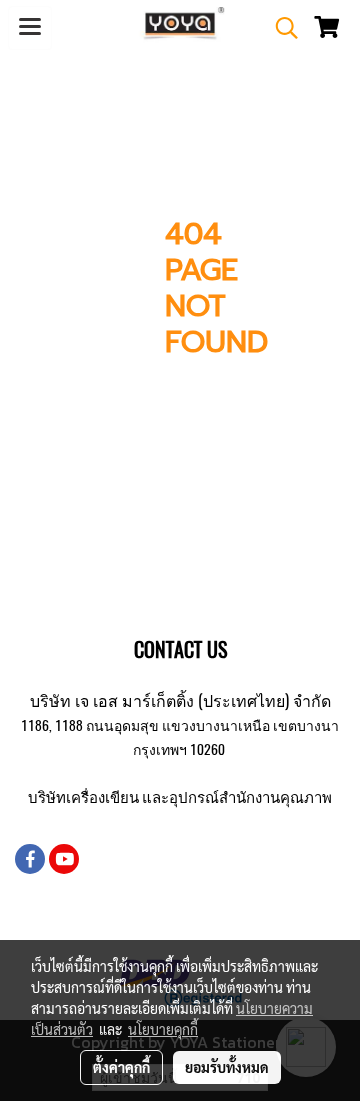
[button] (280, 28)
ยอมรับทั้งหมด (227, 1067)
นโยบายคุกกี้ (163, 1029)
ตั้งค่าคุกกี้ (121, 1067)
